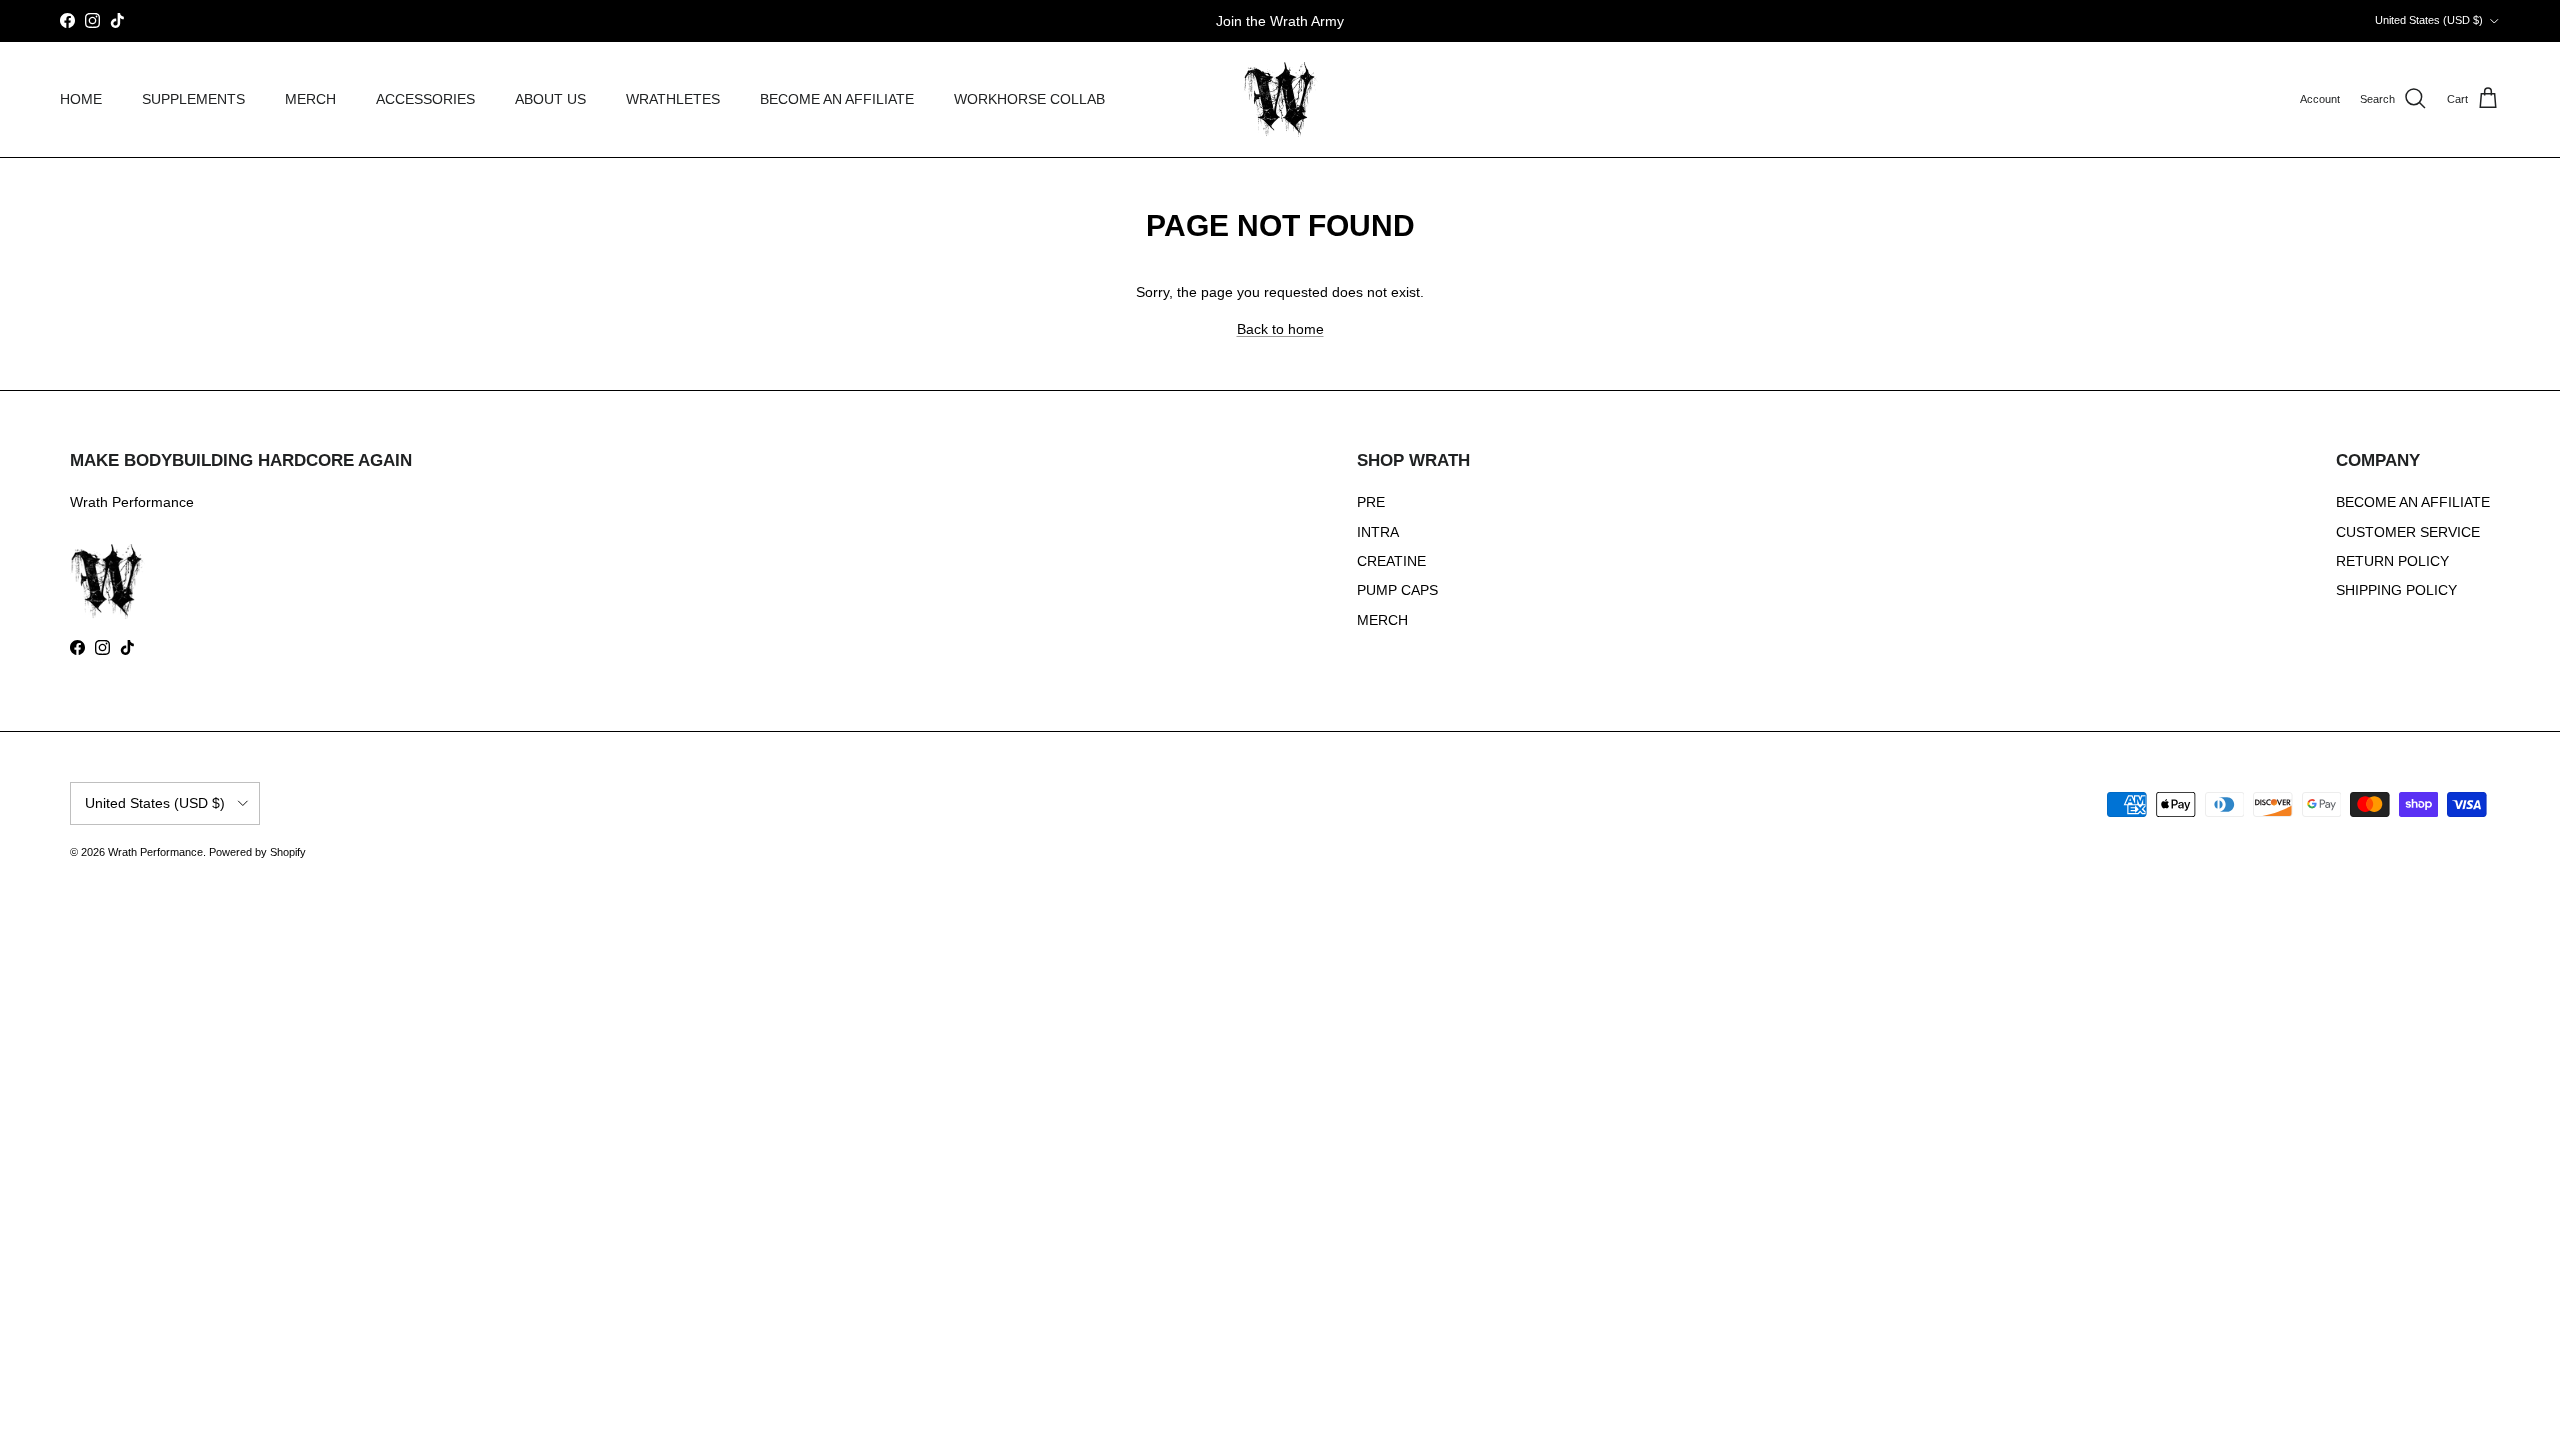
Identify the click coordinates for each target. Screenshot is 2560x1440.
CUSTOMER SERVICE (2408, 532)
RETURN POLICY (2392, 561)
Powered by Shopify (257, 852)
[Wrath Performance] (1280, 99)
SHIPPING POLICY (2396, 590)
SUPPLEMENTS (193, 99)
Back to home (1280, 329)
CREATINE (1391, 561)
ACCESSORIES (425, 99)
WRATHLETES (673, 99)
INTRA (1378, 532)
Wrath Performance (155, 852)
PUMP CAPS (1397, 590)
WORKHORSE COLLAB (1029, 99)
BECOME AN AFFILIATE (837, 99)
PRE (1371, 502)
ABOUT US (550, 99)
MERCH (310, 99)
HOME (81, 99)
